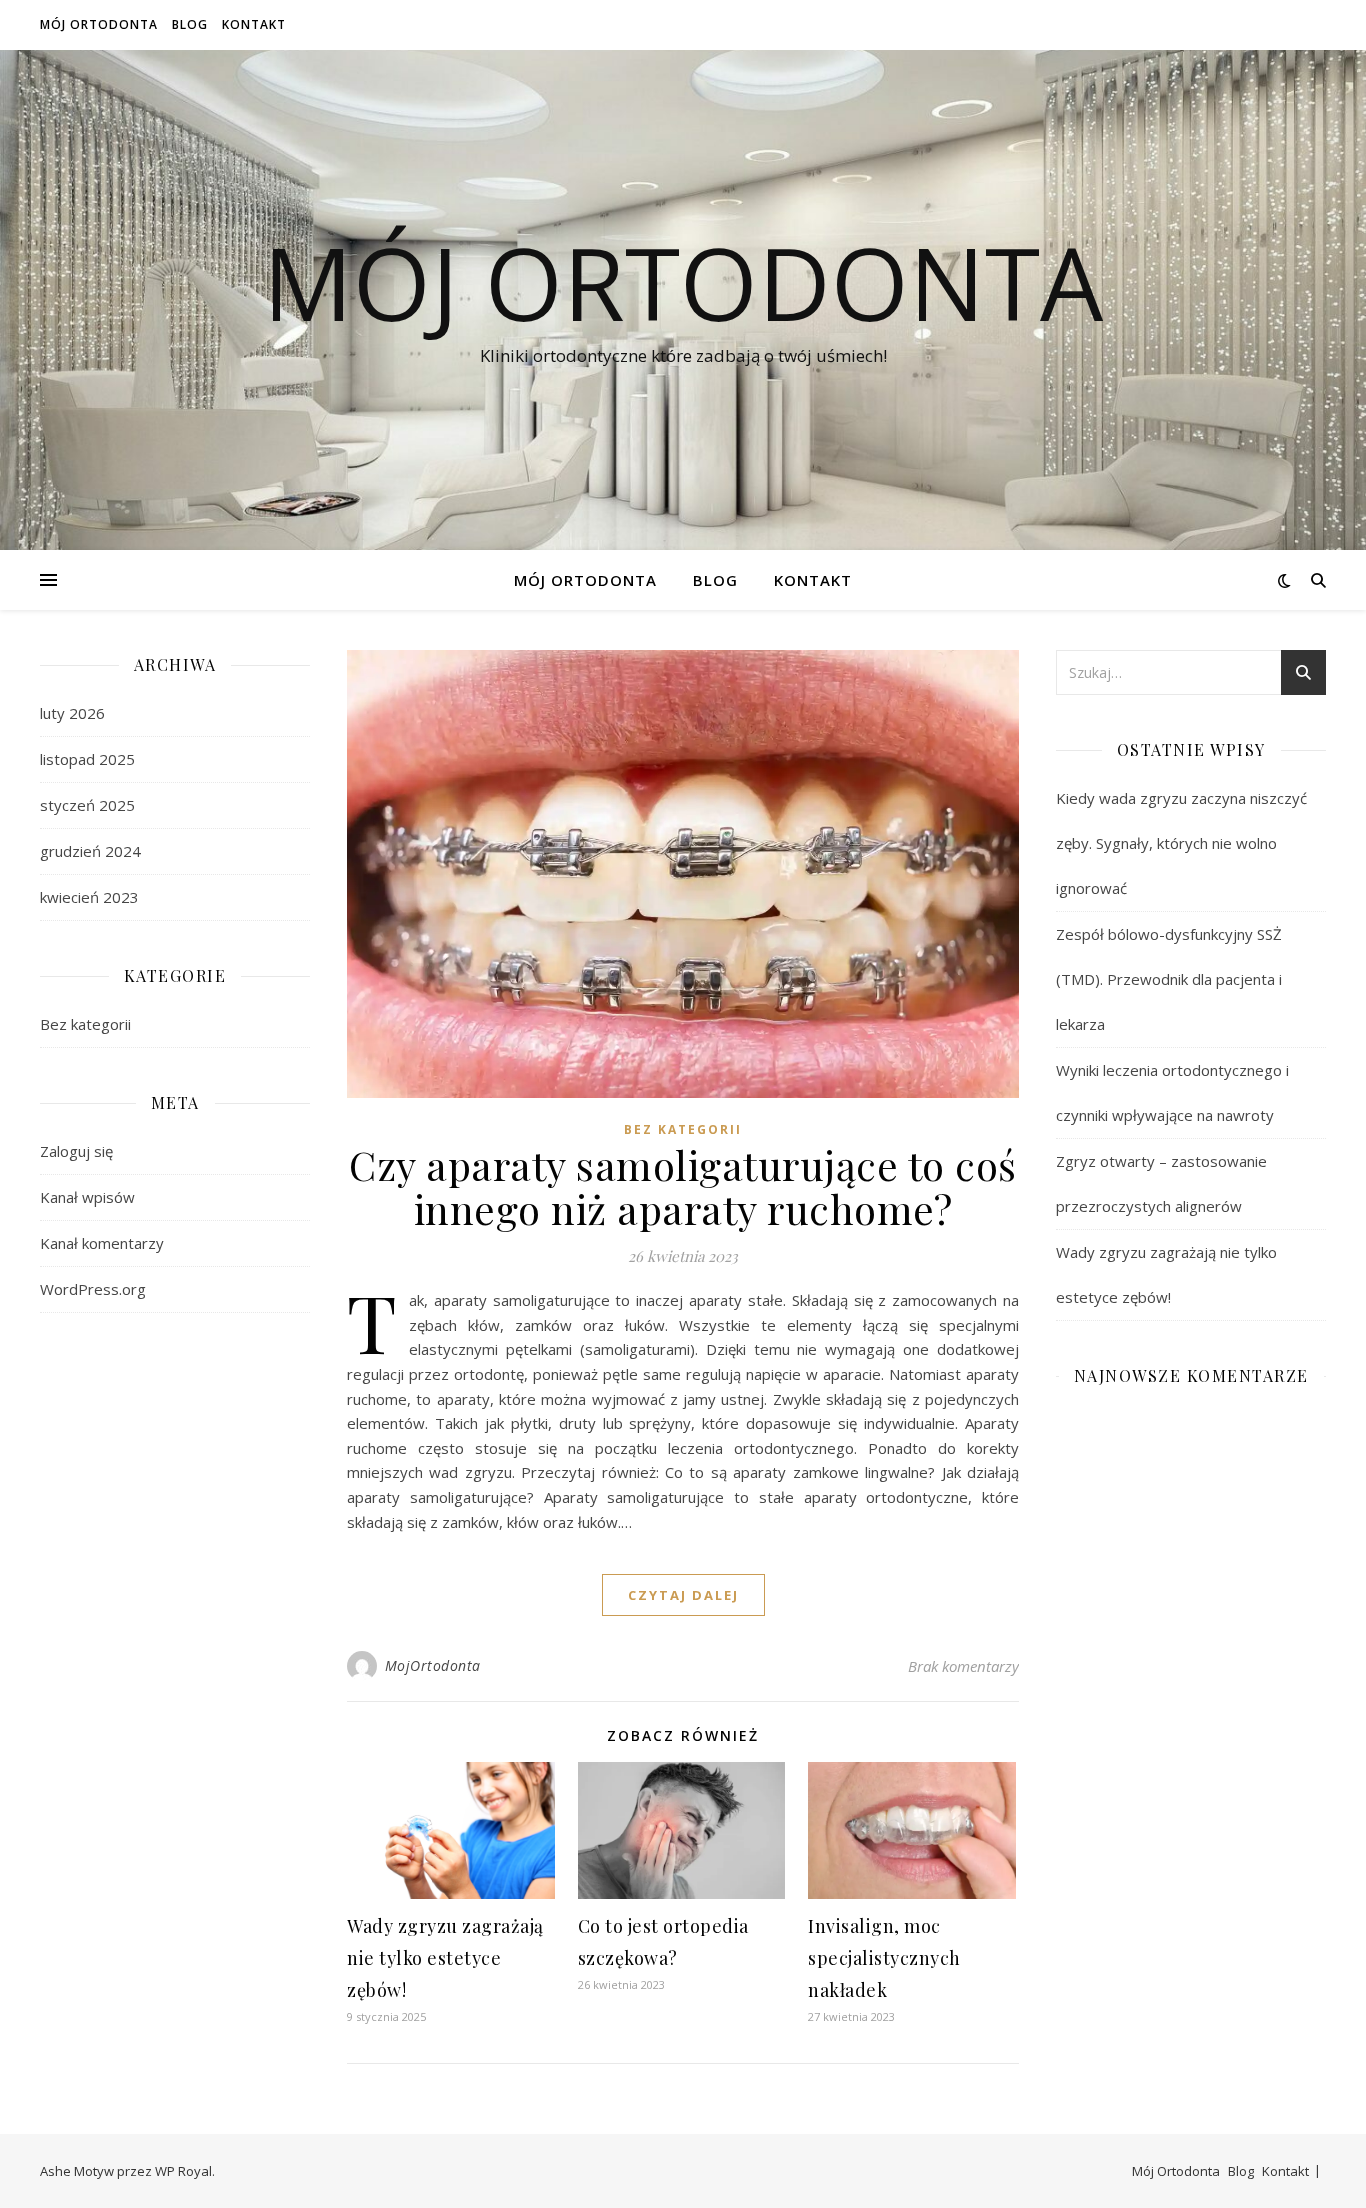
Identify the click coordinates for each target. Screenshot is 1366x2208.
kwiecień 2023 (89, 897)
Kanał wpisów (87, 1197)
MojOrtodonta (433, 1665)
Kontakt (254, 24)
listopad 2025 (87, 759)
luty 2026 (72, 713)
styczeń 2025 (87, 805)
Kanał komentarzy (102, 1243)
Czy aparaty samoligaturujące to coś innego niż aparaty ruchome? (683, 1186)
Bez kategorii (85, 1024)
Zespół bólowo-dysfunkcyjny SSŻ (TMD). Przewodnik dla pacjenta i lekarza (1169, 979)
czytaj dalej (683, 1595)
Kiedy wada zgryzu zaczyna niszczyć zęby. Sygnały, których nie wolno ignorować (1181, 843)
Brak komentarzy (963, 1666)
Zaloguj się (76, 1151)
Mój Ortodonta (99, 24)
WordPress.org (93, 1289)
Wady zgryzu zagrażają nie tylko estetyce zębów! (445, 1958)
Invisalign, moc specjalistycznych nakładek (884, 1958)
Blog (190, 24)
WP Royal (183, 2171)
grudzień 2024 (90, 851)
